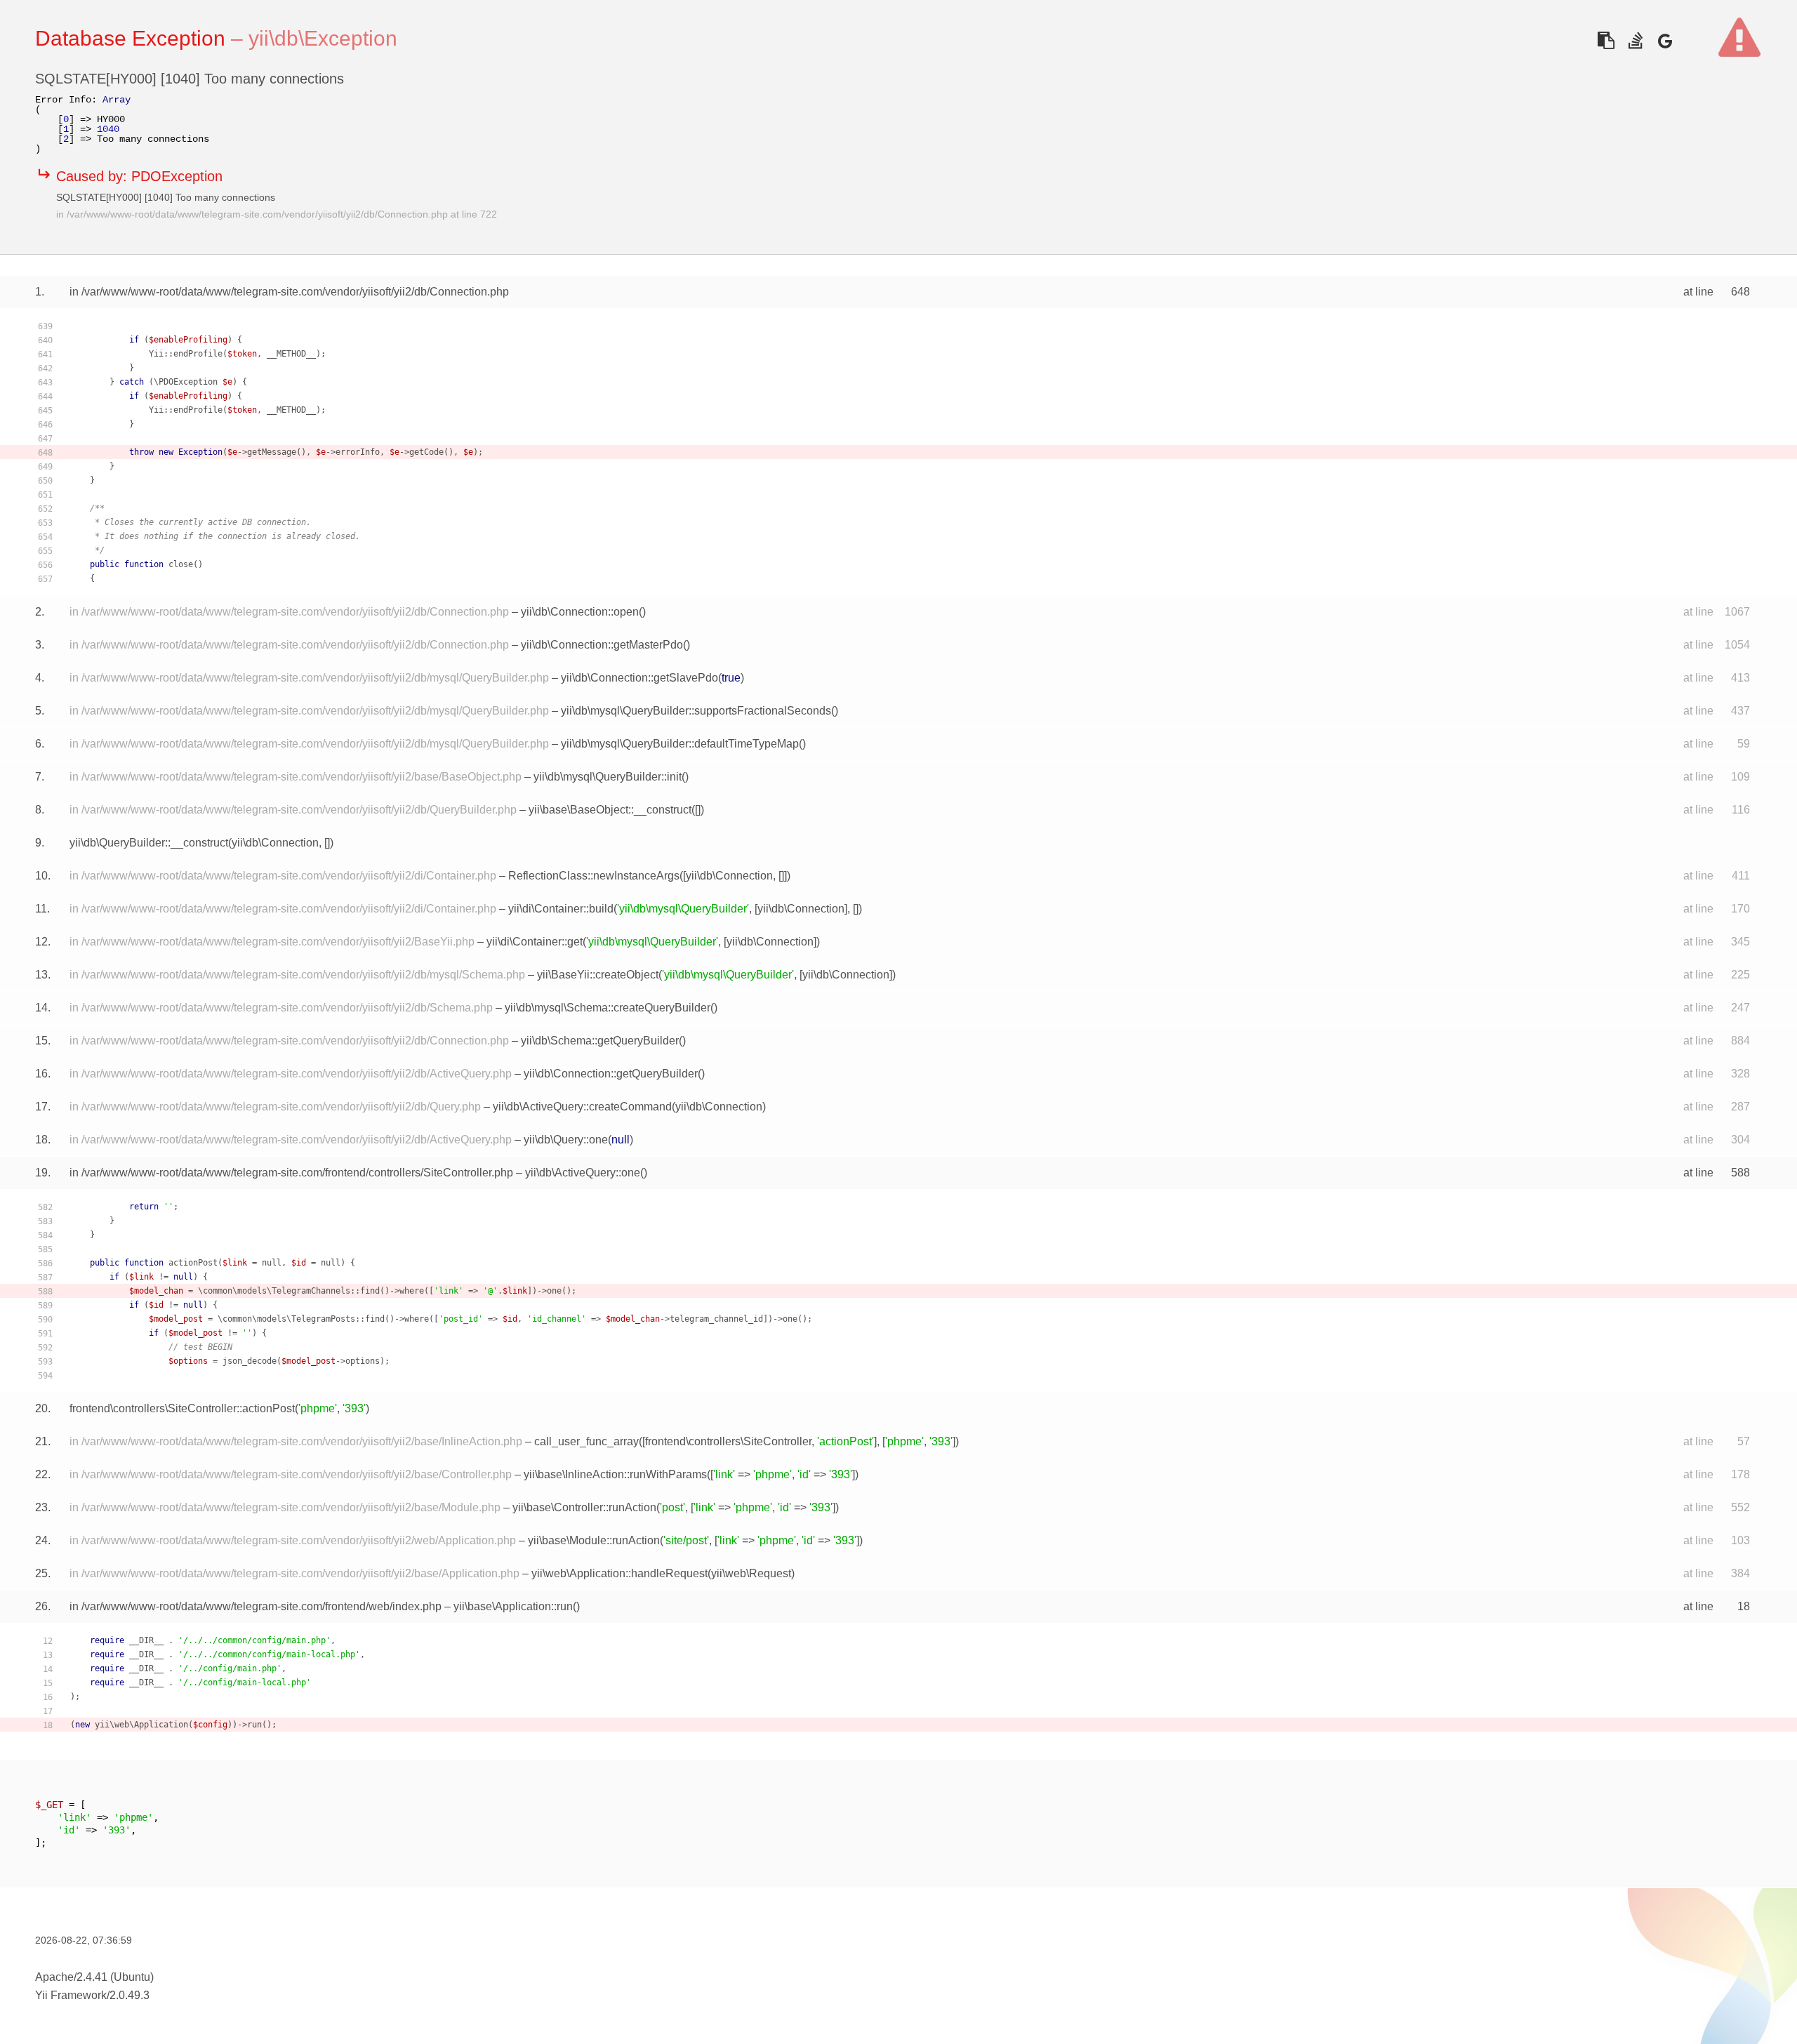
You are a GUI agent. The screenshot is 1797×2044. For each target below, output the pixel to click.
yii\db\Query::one (566, 1140)
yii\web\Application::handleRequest (619, 1573)
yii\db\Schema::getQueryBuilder (600, 1041)
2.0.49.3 (130, 1995)
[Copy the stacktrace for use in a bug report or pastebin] (1606, 40)
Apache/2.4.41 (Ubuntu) (94, 1977)
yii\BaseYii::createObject (598, 975)
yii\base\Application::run (513, 1606)
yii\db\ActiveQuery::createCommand (582, 1107)
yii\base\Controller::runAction (584, 1507)
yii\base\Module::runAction (594, 1540)
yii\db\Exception (323, 38)
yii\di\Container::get (535, 942)
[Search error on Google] (1665, 40)
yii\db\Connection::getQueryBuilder (611, 1074)
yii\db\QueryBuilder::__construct (149, 843)
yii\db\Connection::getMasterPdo (602, 645)
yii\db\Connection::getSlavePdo (639, 678)
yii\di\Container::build (561, 909)
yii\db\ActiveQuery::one (583, 1173)
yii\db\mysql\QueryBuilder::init (608, 777)
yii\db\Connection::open (580, 612)
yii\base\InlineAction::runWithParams (615, 1474)
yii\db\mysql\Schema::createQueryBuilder (608, 1008)
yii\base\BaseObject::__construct (610, 810)
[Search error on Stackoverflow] (1635, 40)
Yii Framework (71, 1995)
